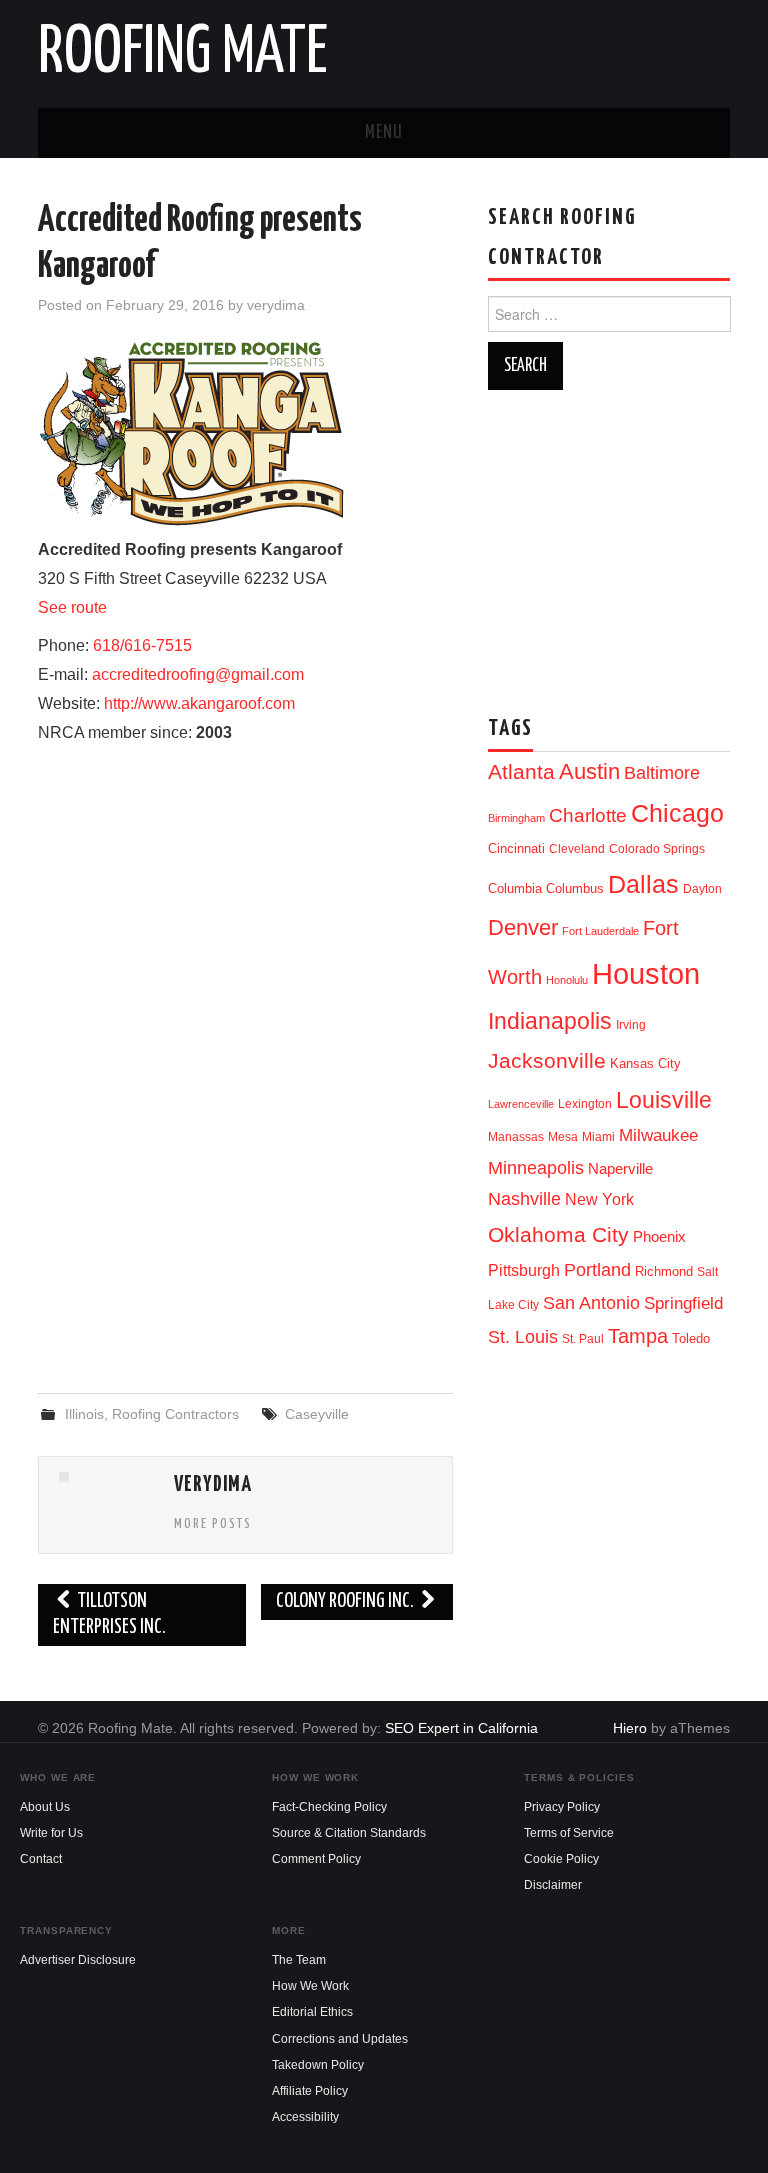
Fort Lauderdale (600, 931)
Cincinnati (516, 848)
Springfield (683, 1303)
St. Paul (583, 1339)
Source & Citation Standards (349, 1833)
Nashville (524, 1199)
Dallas (643, 884)
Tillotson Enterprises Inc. (109, 1614)
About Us (45, 1807)
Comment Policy (316, 1859)
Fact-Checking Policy (329, 1807)
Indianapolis (550, 1021)
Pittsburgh (524, 1270)
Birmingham (516, 818)
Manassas (516, 1137)
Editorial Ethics (312, 2012)
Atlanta (521, 772)
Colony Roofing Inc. (346, 1601)
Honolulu (567, 980)
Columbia (515, 888)
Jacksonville (547, 1060)
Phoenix (659, 1237)
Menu (384, 133)
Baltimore (662, 772)
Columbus (575, 888)
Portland (597, 1269)
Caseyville (317, 1414)
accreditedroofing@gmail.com (198, 674)
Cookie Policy (561, 1859)
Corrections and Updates (340, 2039)
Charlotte (588, 815)
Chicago (677, 813)
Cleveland (577, 849)
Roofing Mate (183, 54)
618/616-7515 (142, 645)
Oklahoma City (558, 1234)
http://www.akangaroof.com (199, 703)
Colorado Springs (657, 849)
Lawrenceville (521, 1104)
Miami (598, 1137)
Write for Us (51, 1833)
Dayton (702, 889)
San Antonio (591, 1302)
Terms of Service (569, 1833)
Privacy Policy (562, 1807)
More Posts (213, 1524)
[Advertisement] (246, 1215)
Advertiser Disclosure (78, 1960)
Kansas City (645, 1063)
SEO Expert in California (461, 1728)
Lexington (585, 1104)
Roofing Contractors (175, 1414)
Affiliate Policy (310, 2091)
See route (72, 607)
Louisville (664, 1100)
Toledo (691, 1338)
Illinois (84, 1414)
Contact (41, 1859)
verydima (276, 305)
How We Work (310, 1986)
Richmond (664, 1271)
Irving (631, 1025)
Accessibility (305, 2117)
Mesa (563, 1137)
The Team (299, 1960)
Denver (523, 927)
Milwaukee (658, 1135)
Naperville (620, 1169)
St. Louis (523, 1336)
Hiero (630, 1728)
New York (599, 1199)
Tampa (638, 1336)
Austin (589, 771)
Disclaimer (553, 1885)
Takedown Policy (318, 2065)
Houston (646, 973)
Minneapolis (536, 1167)
